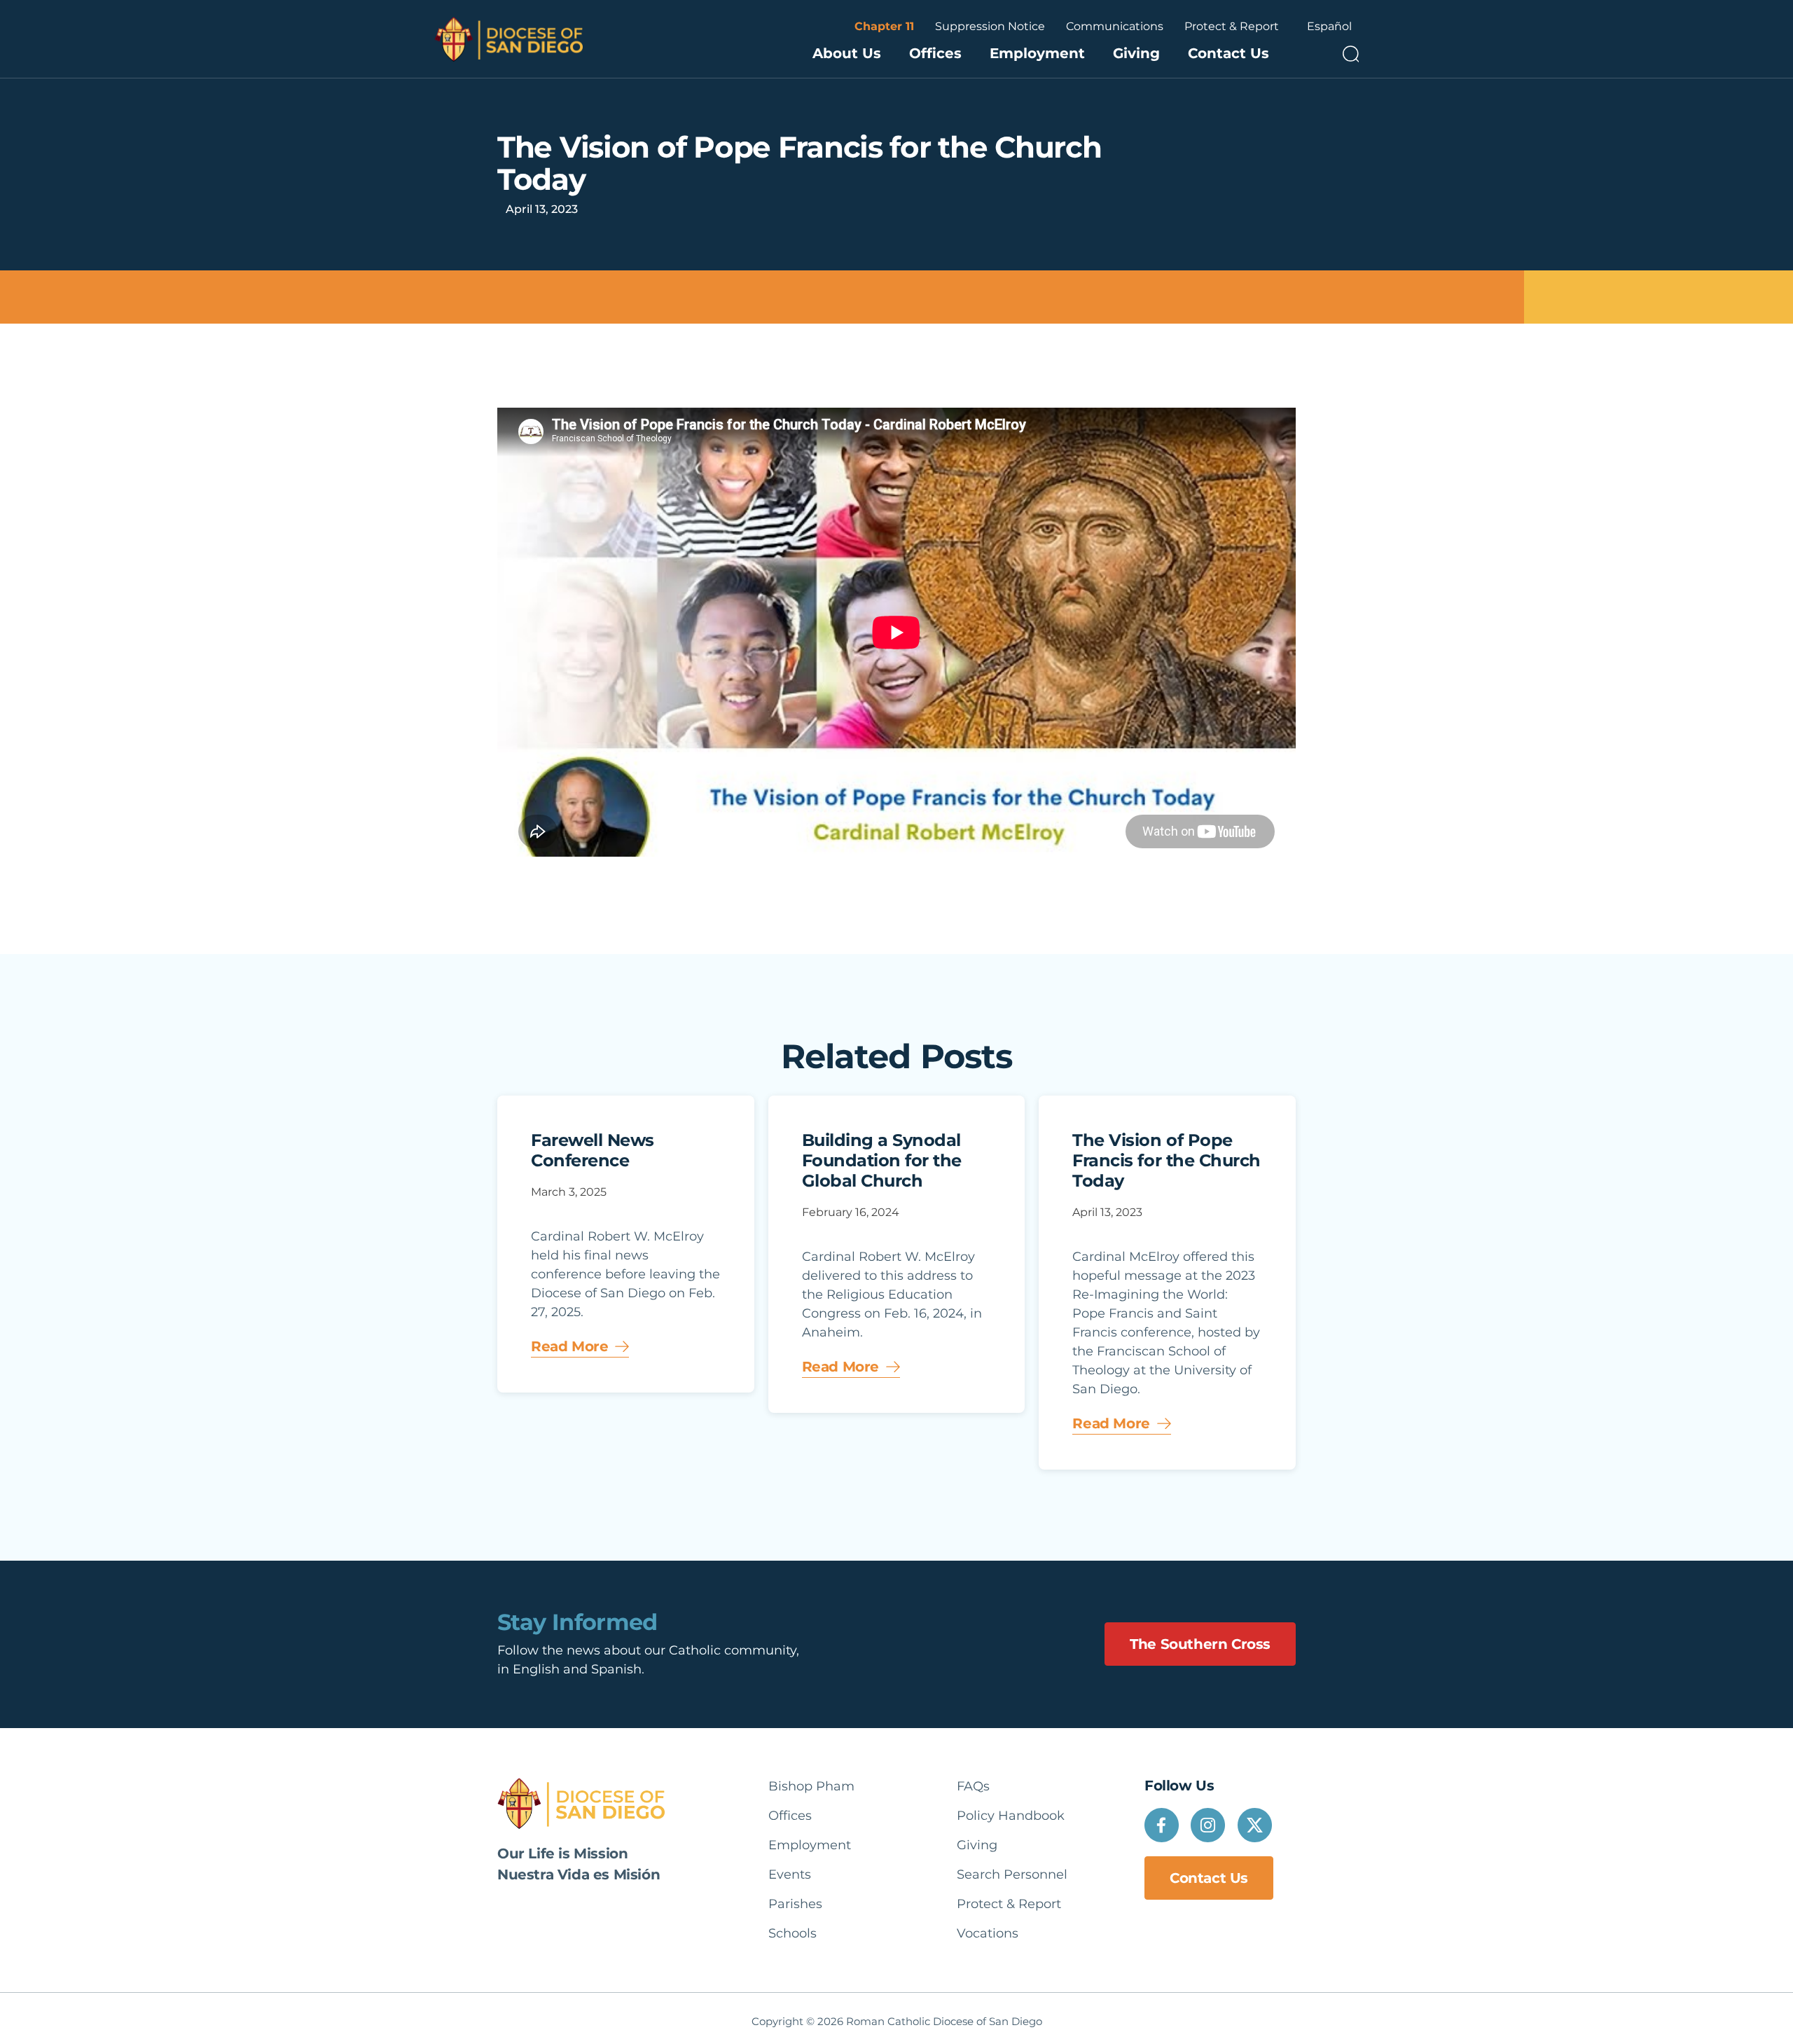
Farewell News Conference (593, 1150)
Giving (1136, 53)
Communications (1115, 26)
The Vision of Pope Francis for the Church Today (1166, 1160)
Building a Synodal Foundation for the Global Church (882, 1160)
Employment (1037, 53)
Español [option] (1329, 26)
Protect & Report (1232, 26)
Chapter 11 (884, 26)
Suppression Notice (990, 26)
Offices (935, 53)
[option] (1329, 27)
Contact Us (1228, 53)
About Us (847, 53)
